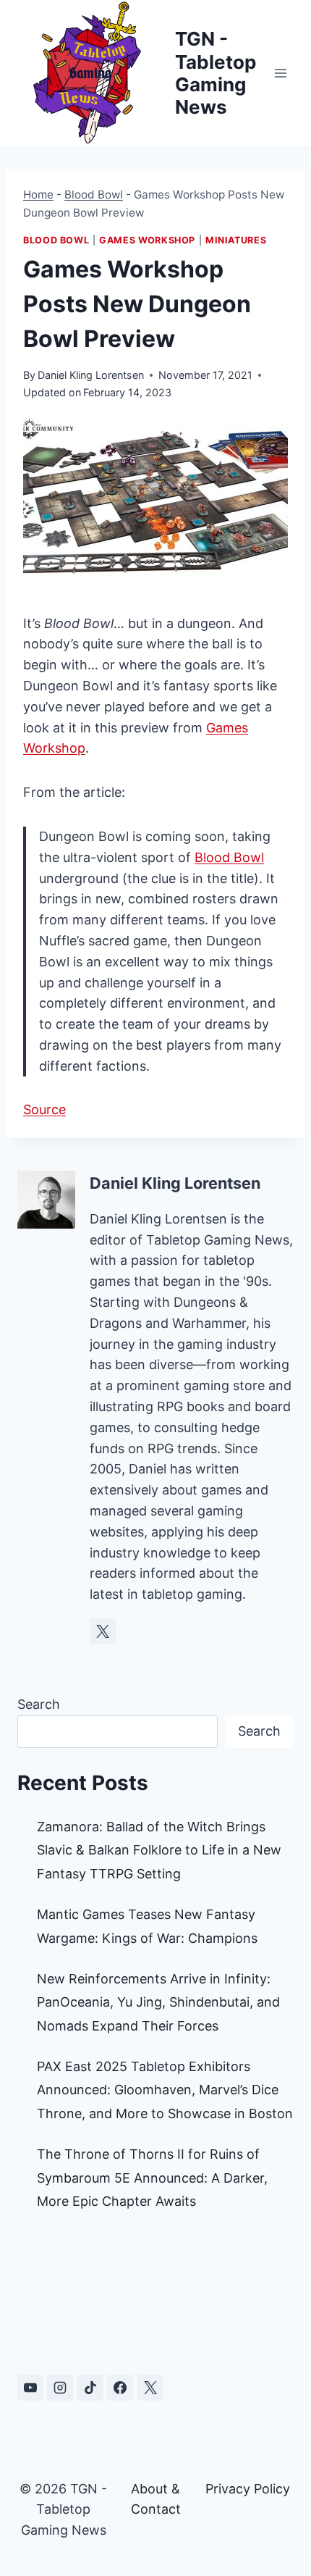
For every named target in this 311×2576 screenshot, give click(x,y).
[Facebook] (120, 2388)
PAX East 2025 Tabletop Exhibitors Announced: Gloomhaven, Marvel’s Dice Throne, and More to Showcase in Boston (165, 2090)
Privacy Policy (248, 2489)
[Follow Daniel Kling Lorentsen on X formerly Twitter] (103, 1631)
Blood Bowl (94, 195)
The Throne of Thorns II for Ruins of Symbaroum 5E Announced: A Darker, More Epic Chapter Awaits (152, 2178)
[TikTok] (90, 2388)
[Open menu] (280, 73)
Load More (155, 2296)
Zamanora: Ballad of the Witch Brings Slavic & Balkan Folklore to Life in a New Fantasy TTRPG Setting (159, 1850)
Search (39, 1704)
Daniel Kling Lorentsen (91, 375)
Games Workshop (147, 240)
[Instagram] (60, 2388)
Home (38, 195)
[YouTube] (30, 2388)
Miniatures (236, 240)
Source (44, 1109)
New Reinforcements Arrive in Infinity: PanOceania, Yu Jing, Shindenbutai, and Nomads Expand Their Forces (158, 2002)
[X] (150, 2388)
